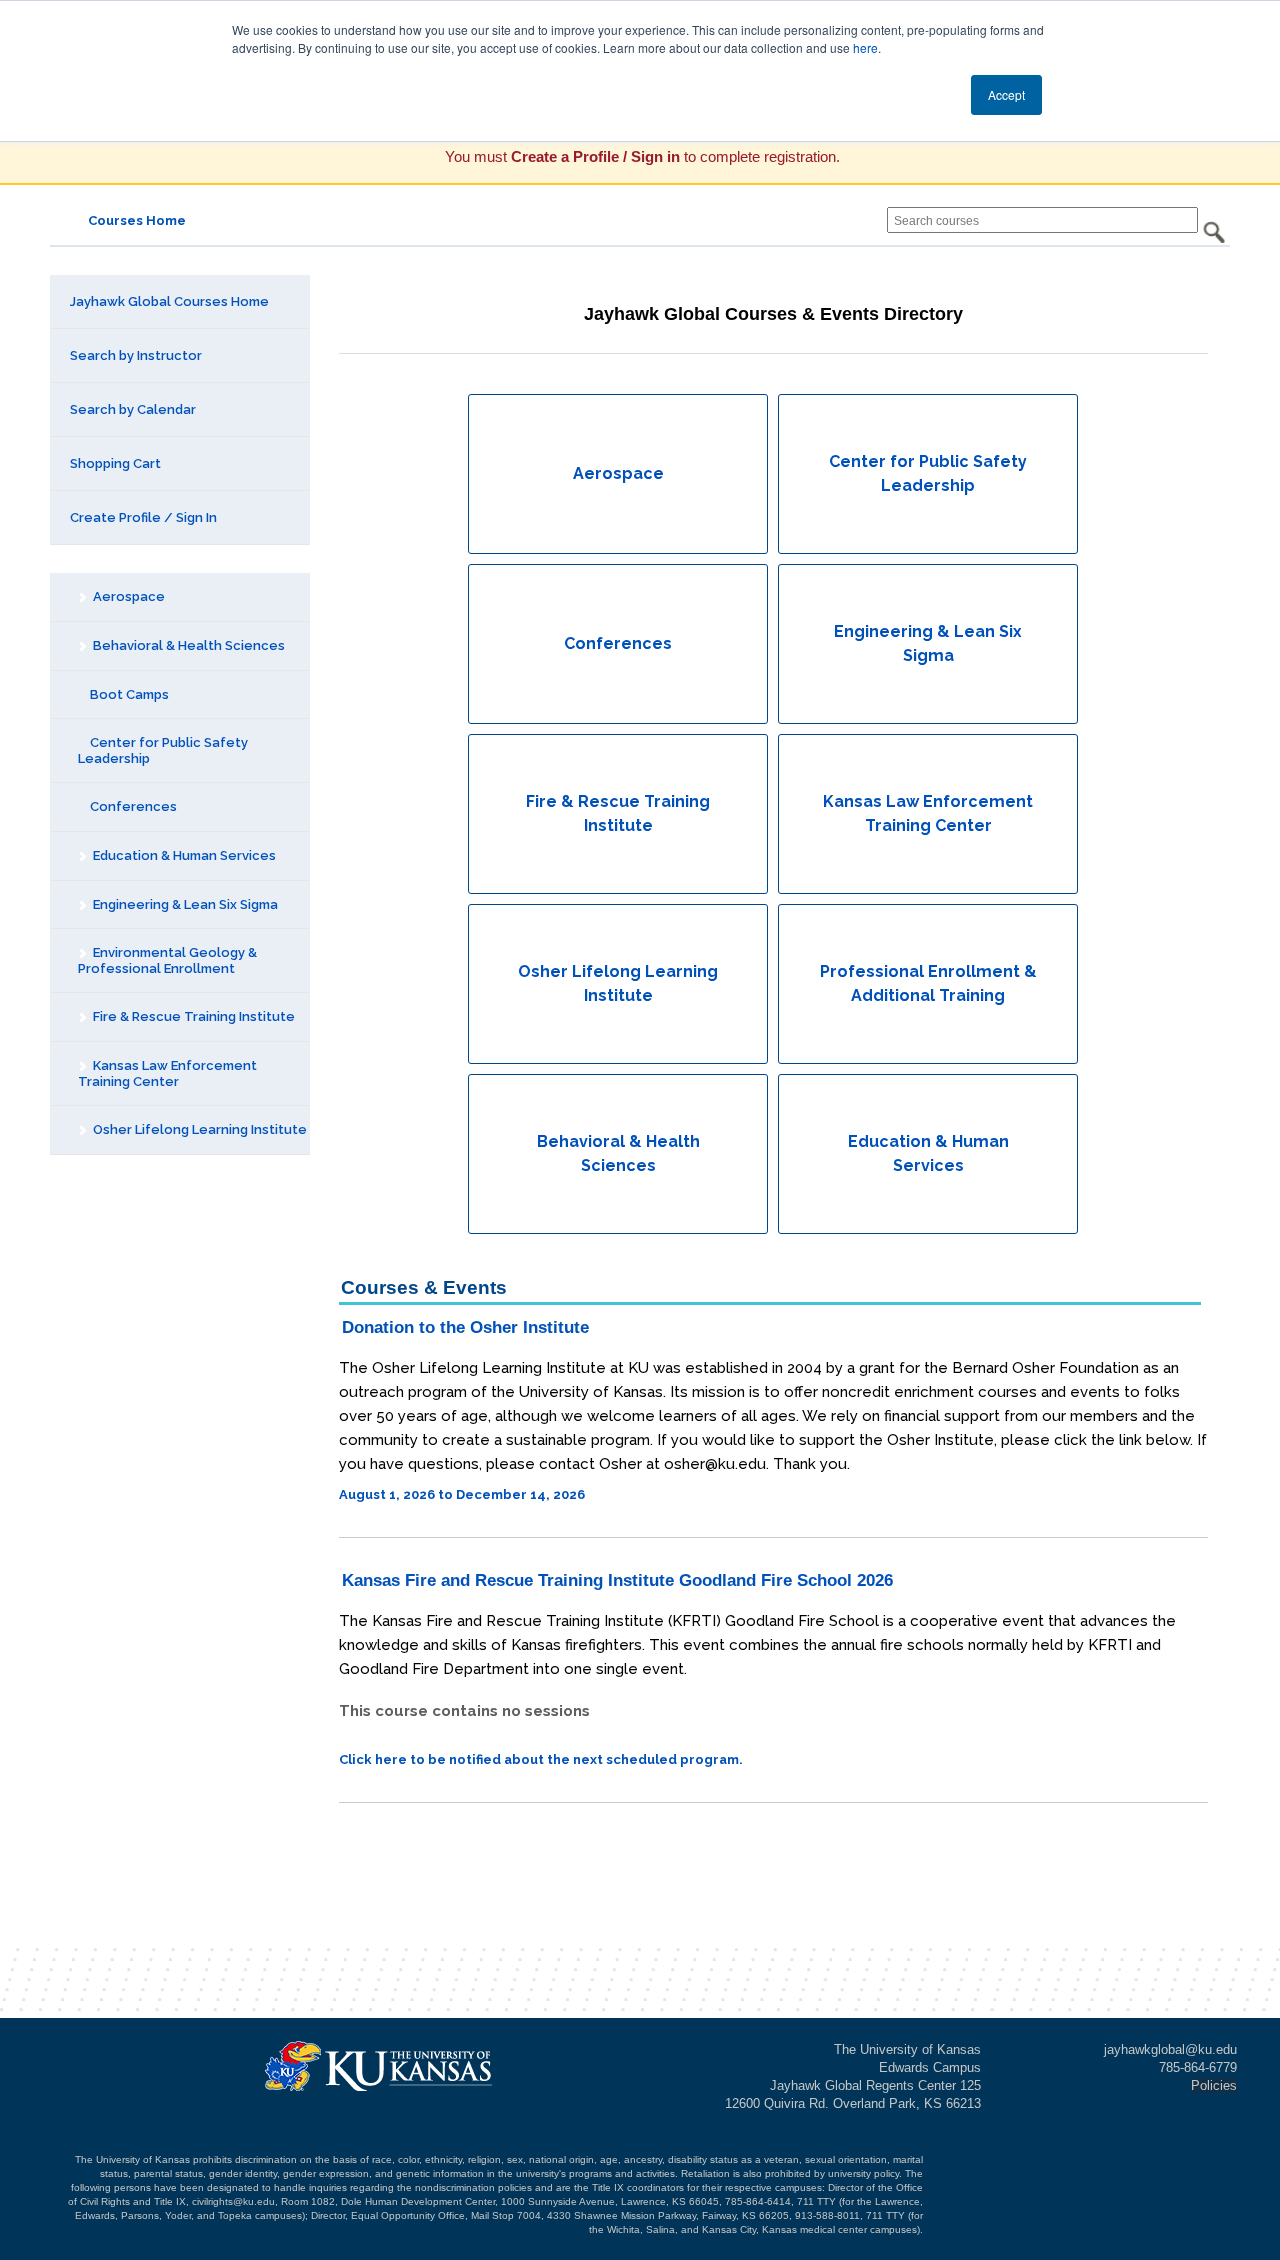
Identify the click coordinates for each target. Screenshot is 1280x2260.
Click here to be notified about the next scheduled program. (541, 1759)
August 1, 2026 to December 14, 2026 (462, 1494)
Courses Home (137, 220)
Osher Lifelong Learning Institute (198, 1129)
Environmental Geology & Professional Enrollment (167, 960)
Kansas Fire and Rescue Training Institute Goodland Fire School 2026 (617, 1580)
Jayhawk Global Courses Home (169, 301)
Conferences (132, 806)
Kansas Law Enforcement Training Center (167, 1073)
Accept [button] (1006, 94)
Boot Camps (128, 694)
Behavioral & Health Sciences (187, 645)
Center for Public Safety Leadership (163, 750)
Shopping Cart (115, 463)
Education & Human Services (183, 855)
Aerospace (127, 596)
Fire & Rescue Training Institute (192, 1016)
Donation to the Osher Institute (465, 1327)
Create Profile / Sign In (143, 517)
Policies (1214, 2085)
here (865, 47)
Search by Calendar (133, 409)
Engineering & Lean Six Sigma (184, 904)
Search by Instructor (136, 355)
